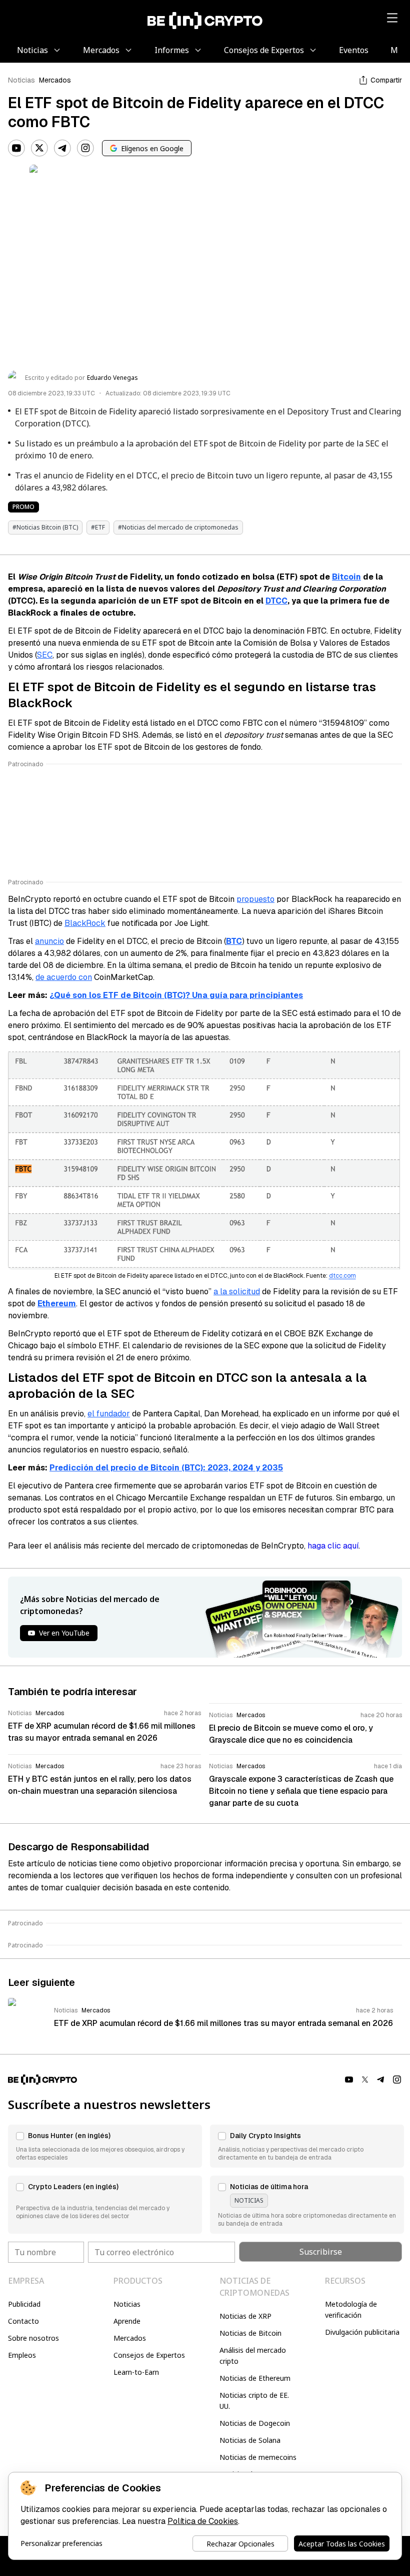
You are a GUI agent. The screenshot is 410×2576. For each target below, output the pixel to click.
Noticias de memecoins (258, 2457)
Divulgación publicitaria (362, 2332)
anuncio (49, 941)
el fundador (109, 1414)
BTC (234, 941)
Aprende (127, 2321)
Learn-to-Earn (136, 2372)
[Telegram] (62, 148)
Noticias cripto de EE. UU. (254, 2401)
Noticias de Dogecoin (255, 2423)
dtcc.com (342, 1276)
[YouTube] (16, 148)
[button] (105, 2146)
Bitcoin (346, 577)
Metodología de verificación (351, 2309)
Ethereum (57, 1304)
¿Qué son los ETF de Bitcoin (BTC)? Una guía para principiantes (176, 995)
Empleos (22, 2355)
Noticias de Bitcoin (250, 2333)
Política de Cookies (203, 2521)
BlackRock (85, 923)
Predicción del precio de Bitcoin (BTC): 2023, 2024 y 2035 (166, 1468)
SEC (45, 655)
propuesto (255, 899)
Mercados (55, 80)
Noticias (21, 80)
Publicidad (24, 2304)
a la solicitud (237, 1292)
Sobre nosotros (33, 2338)
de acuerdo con (64, 977)
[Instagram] (85, 148)
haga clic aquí (333, 1546)
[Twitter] (39, 148)
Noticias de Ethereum (255, 2378)
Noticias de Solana (250, 2440)
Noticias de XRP (245, 2316)
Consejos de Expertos (149, 2355)
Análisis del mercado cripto (253, 2356)
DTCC (276, 601)
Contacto (23, 2321)
